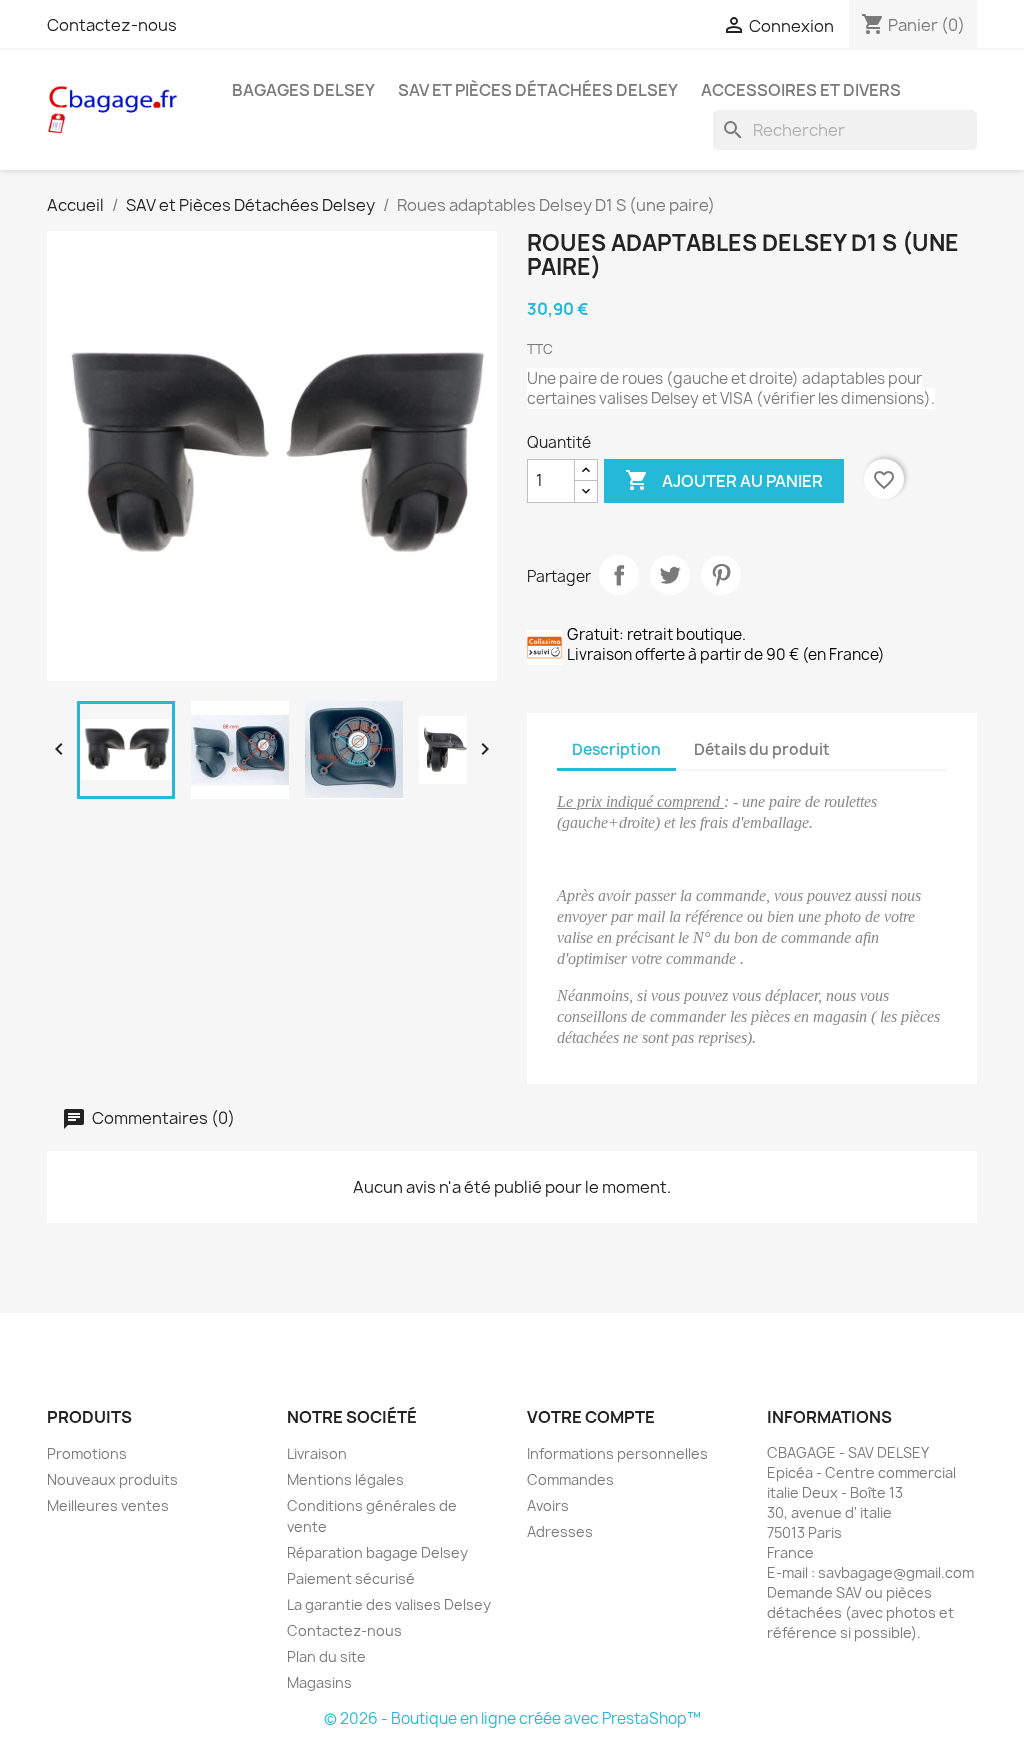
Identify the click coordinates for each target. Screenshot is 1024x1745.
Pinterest (721, 575)
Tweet (670, 575)
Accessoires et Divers (801, 90)
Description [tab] (616, 749)
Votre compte (591, 1417)
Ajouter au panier (724, 480)
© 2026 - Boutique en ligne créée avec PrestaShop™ (512, 1718)
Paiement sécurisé (351, 1578)
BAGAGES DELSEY (303, 90)
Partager (619, 575)
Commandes (570, 1479)
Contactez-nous (112, 25)
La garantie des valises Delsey (389, 1604)
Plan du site (326, 1656)
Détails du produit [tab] (762, 749)
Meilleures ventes (108, 1505)
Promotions (87, 1453)
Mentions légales (345, 1479)
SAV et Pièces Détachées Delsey (538, 90)
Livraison (317, 1453)
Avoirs (548, 1505)
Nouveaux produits (112, 1479)
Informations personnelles (617, 1453)
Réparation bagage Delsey (377, 1552)
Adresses (560, 1531)
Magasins (319, 1682)
